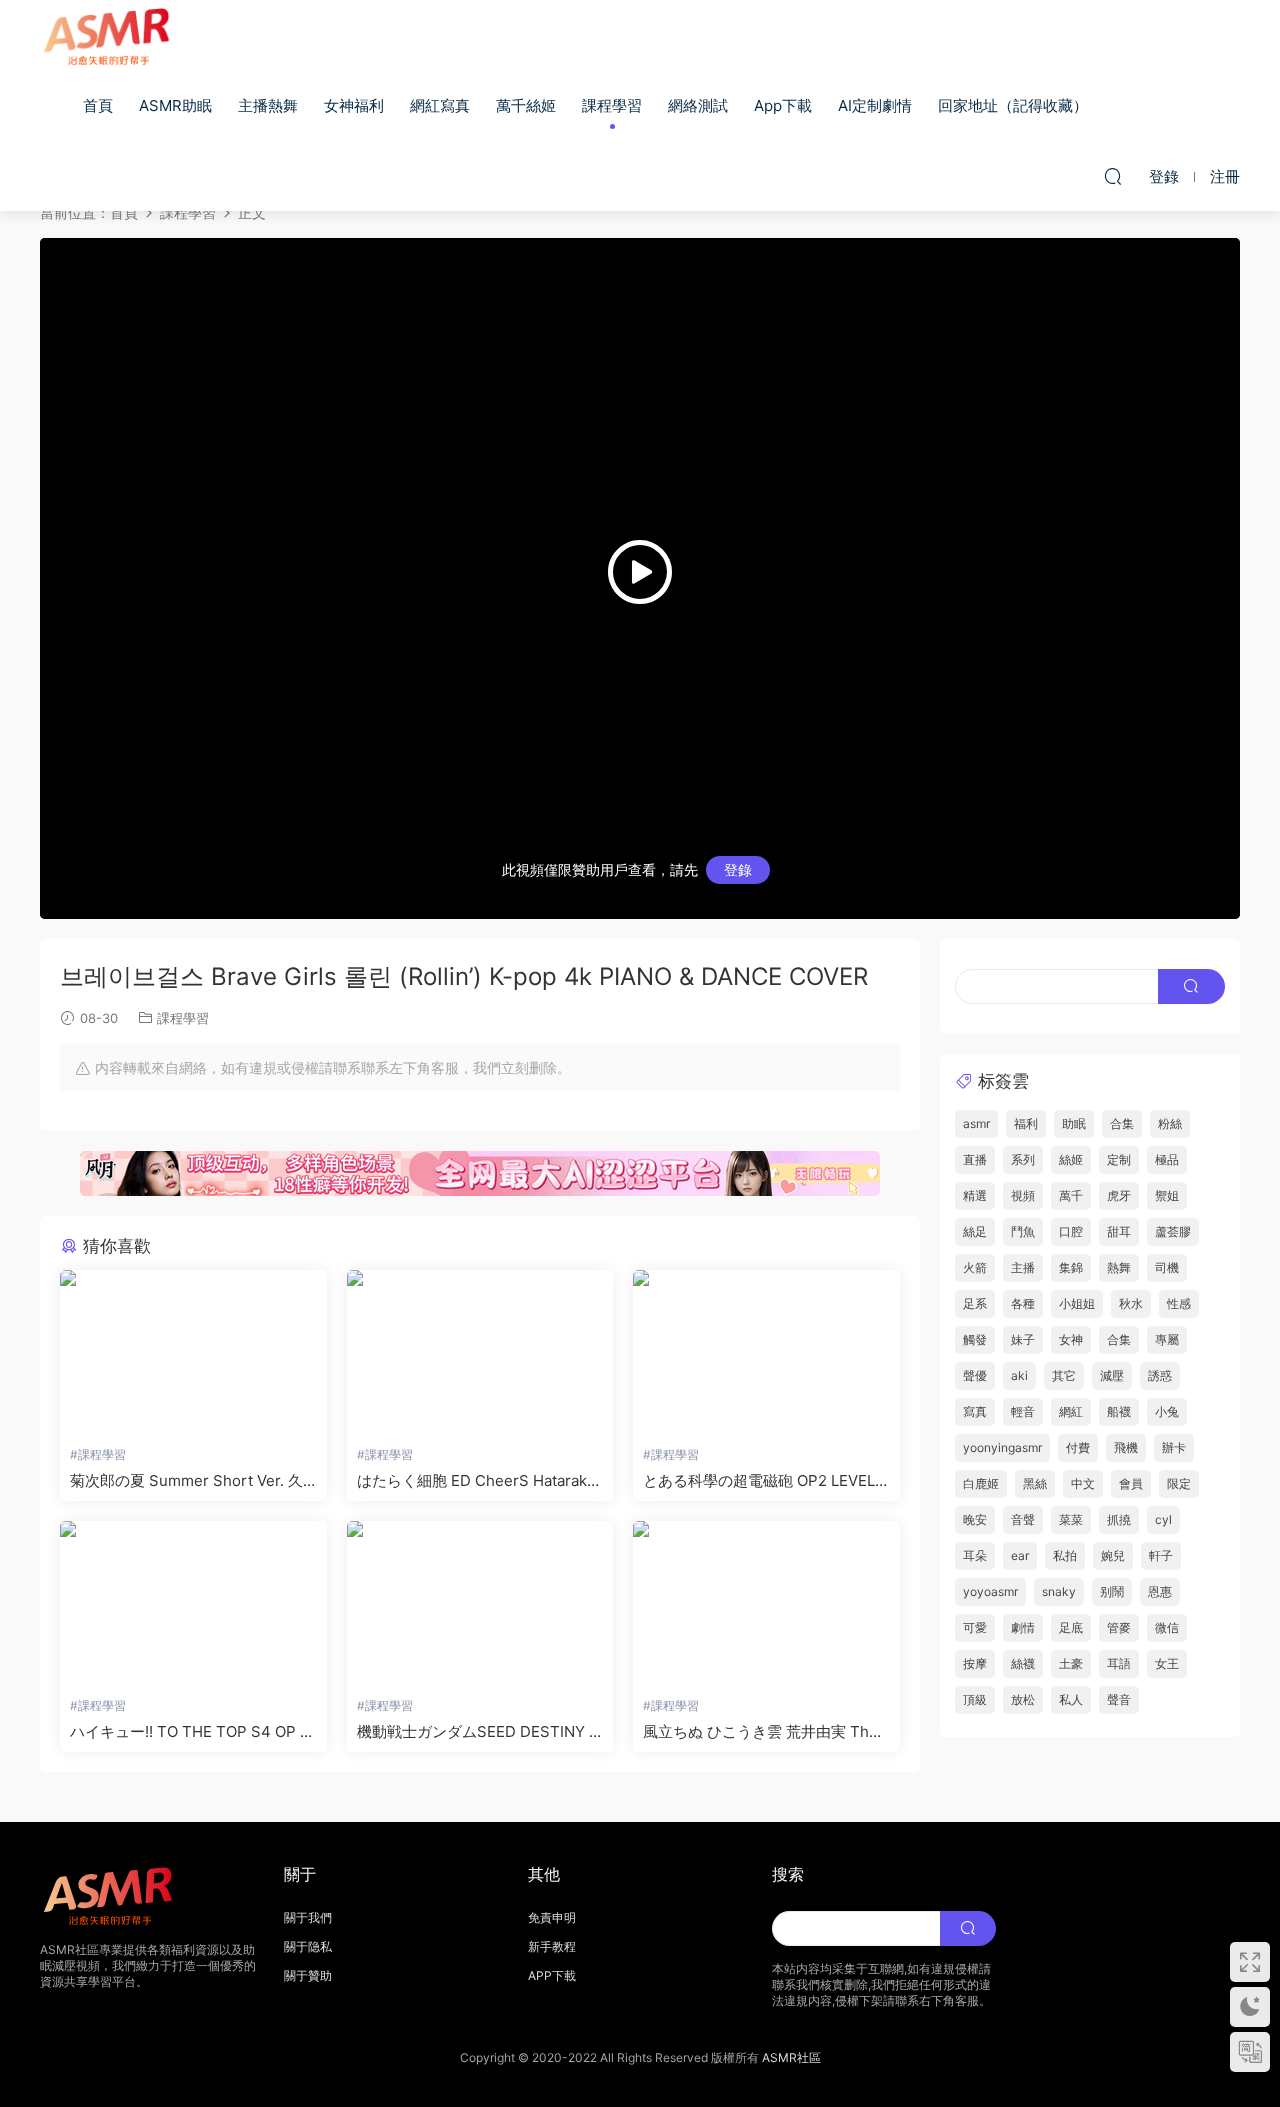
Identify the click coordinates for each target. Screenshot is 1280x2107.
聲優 (975, 1375)
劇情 (1023, 1627)
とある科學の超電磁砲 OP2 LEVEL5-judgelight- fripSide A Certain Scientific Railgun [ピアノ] (764, 1481)
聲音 (1119, 1699)
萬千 (1071, 1195)
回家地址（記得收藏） (1013, 105)
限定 (1179, 1483)
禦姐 (1167, 1195)
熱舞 (1119, 1267)
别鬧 (1112, 1591)
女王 (1167, 1663)
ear (1020, 1555)
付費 (1078, 1447)
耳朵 (975, 1555)
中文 (1083, 1483)
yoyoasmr (990, 1591)
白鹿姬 (981, 1483)
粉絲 (1170, 1123)
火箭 (975, 1267)
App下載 (783, 105)
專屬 (1167, 1339)
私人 (1071, 1699)
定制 (1119, 1159)
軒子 (1161, 1555)
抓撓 (1119, 1519)
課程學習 (612, 105)
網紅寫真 (440, 105)
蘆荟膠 (1173, 1231)
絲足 (975, 1231)
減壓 (1112, 1375)
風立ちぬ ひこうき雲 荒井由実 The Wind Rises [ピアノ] (760, 1732)
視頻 (1023, 1195)
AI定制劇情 (875, 105)
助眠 (1074, 1123)
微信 (1167, 1627)
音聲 (1023, 1519)
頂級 (975, 1699)
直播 (975, 1159)
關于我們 (308, 1917)
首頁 (98, 105)
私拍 (1065, 1555)
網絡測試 (698, 105)
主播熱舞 (268, 105)
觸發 (975, 1339)
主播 (1023, 1267)
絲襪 (1023, 1663)
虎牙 (1119, 1195)
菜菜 (1071, 1519)
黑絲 (1035, 1483)
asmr (976, 1123)
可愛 (975, 1627)
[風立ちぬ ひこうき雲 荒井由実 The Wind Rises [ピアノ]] (766, 1604)
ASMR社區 (791, 2057)
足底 (1071, 1627)
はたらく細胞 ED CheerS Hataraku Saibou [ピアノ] (476, 1481)
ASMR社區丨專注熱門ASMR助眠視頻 (110, 35)
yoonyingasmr (1002, 1447)
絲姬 (1071, 1159)
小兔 (1167, 1411)
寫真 (975, 1411)
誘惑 (1160, 1375)
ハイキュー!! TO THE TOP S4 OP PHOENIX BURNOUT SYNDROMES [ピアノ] (190, 1732)
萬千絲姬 (526, 105)
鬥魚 (1023, 1231)
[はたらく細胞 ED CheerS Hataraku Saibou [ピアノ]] (480, 1353)
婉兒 (1113, 1555)
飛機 (1126, 1447)
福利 (1026, 1123)
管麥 (1119, 1627)
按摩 (975, 1663)
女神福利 (354, 105)
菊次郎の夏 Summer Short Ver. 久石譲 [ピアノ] (186, 1481)
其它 (1064, 1375)
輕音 (1023, 1411)
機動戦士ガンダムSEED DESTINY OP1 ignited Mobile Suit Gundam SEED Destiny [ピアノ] (478, 1732)
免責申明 (552, 1917)
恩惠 (1160, 1591)
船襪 (1119, 1411)
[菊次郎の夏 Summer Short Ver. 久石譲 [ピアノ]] (193, 1353)
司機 (1167, 1267)
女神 (1071, 1339)
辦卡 (1174, 1447)
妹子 (1023, 1339)
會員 (1131, 1483)
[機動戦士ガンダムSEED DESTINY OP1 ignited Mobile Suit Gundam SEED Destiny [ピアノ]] (480, 1604)
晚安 (975, 1519)
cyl (1163, 1519)
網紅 (1071, 1411)
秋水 (1131, 1303)
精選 (975, 1195)
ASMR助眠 (175, 105)
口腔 (1071, 1231)
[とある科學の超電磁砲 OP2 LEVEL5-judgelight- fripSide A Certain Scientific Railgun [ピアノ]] (766, 1353)
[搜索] (1113, 176)
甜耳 (1119, 1231)
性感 (1179, 1303)
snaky (1059, 1591)
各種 (1023, 1303)
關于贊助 (308, 1975)
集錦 (1071, 1267)
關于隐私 (308, 1946)
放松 (1023, 1699)
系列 (1023, 1159)
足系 (975, 1303)
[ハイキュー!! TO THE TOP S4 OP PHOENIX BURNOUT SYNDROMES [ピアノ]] (193, 1604)
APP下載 (552, 1975)
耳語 (1119, 1663)
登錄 (738, 869)
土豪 (1071, 1663)
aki (1019, 1375)
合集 (1122, 1123)
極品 (1167, 1159)
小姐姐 (1077, 1303)
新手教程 (552, 1946)
